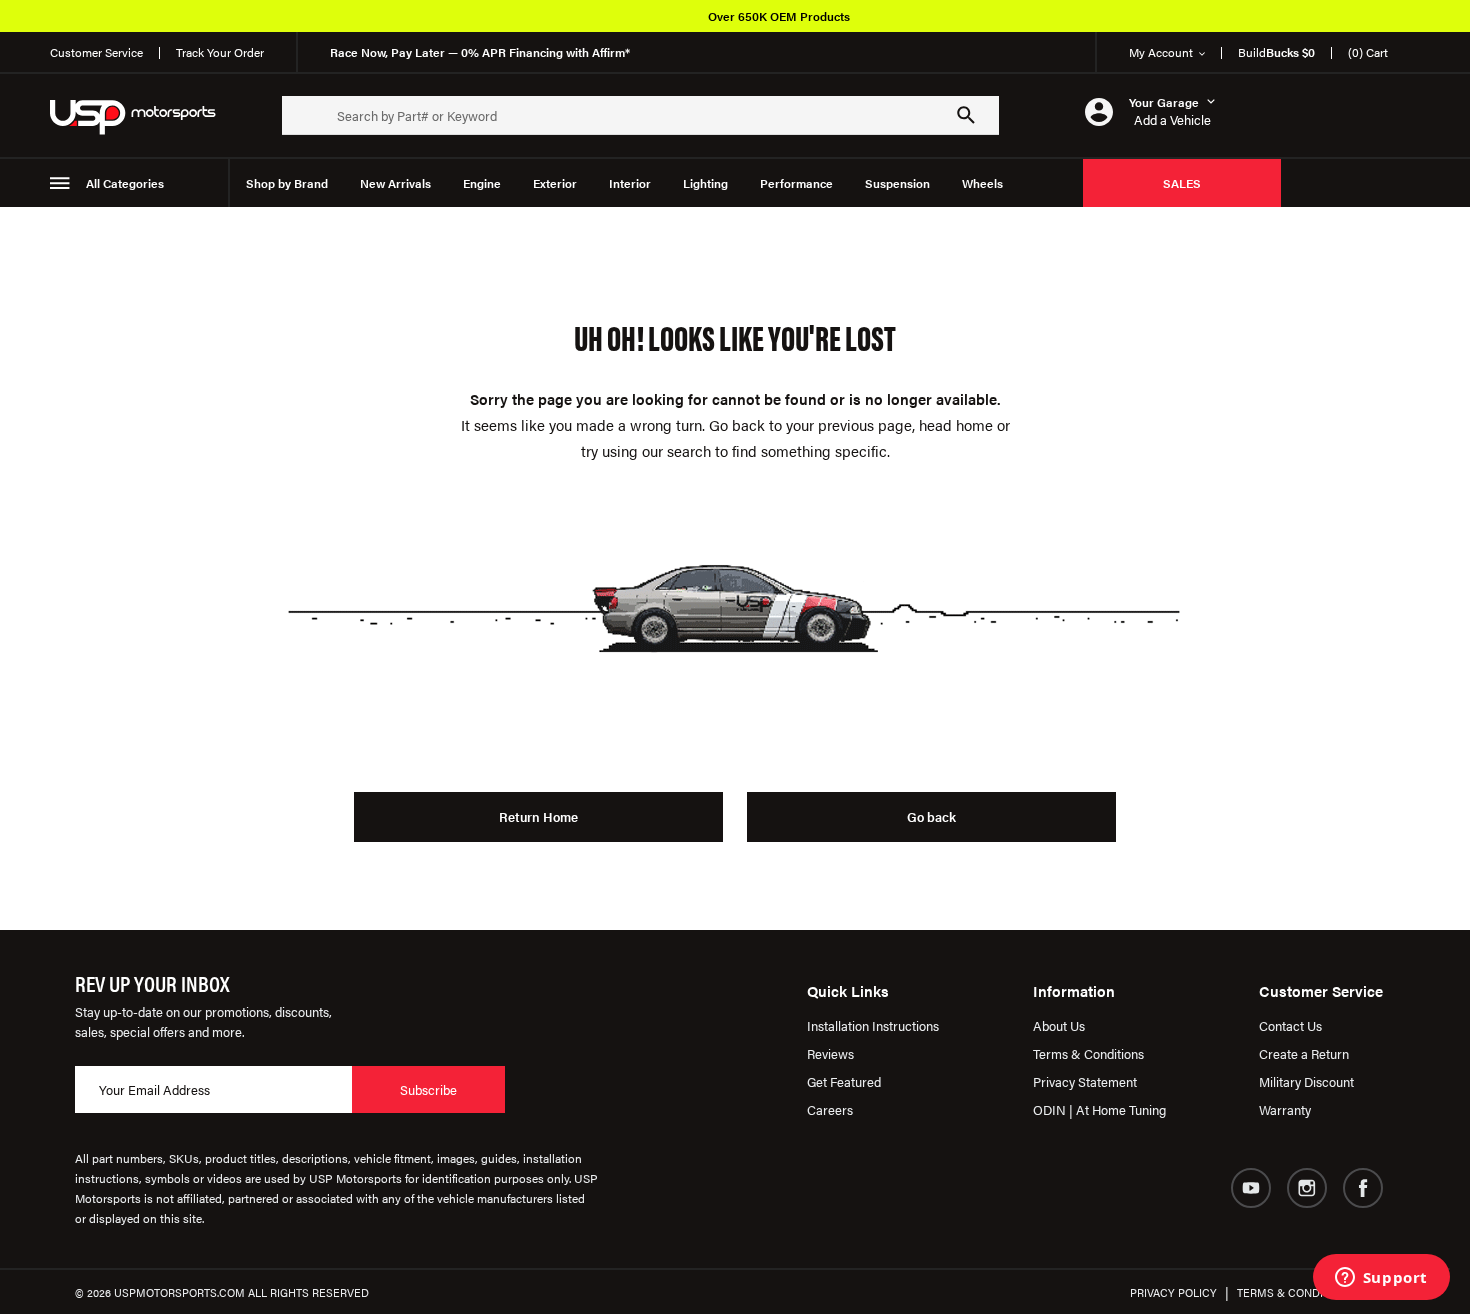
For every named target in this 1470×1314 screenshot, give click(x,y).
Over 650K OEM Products (779, 16)
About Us (1059, 1025)
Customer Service (96, 52)
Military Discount (1306, 1081)
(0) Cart (1368, 52)
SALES (1182, 183)
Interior (630, 183)
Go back (931, 816)
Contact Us (1290, 1025)
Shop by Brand (287, 183)
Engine (482, 183)
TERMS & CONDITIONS (1296, 1292)
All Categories (125, 183)
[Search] (966, 115)
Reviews (830, 1053)
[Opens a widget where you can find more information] (1381, 1279)
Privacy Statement (1085, 1081)
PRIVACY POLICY (1173, 1292)
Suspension (897, 183)
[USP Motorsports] (146, 115)
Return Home (538, 816)
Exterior (555, 183)
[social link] (1251, 1188)
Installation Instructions (873, 1025)
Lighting (705, 183)
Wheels (982, 183)
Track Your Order (220, 52)
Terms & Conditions (1088, 1053)
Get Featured (844, 1081)
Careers (830, 1109)
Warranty (1285, 1109)
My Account (1161, 52)
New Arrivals (395, 183)
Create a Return (1304, 1053)
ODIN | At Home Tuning (1099, 1109)
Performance (796, 183)
